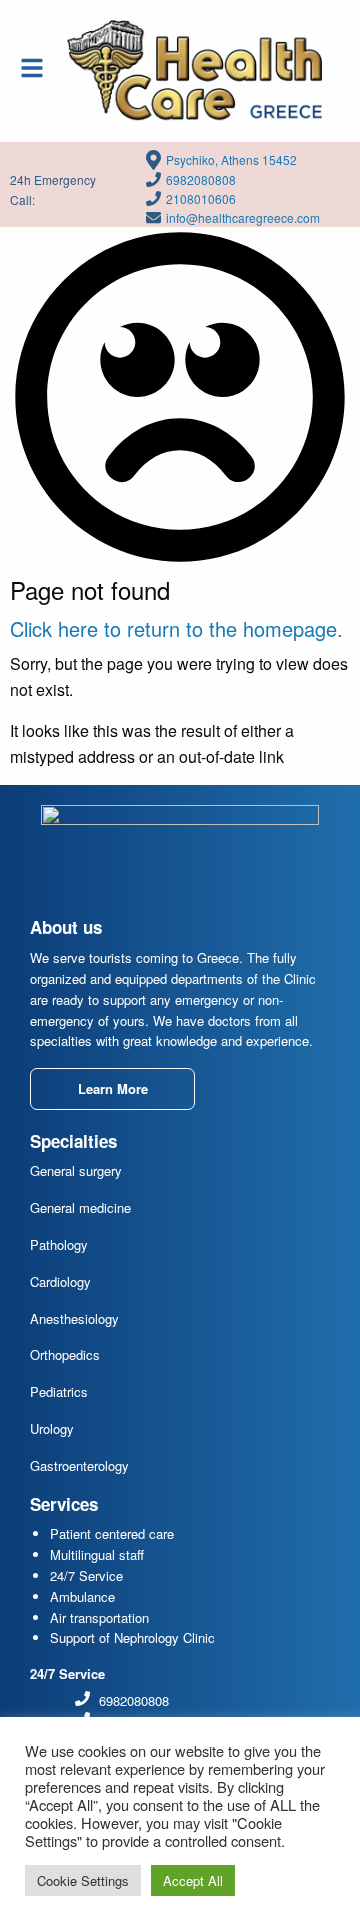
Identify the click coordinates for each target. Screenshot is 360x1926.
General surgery (76, 1170)
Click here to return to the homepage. (176, 628)
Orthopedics (65, 1354)
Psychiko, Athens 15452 (231, 159)
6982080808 (201, 179)
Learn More (113, 1088)
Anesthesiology (74, 1318)
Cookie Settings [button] (83, 1880)
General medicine (80, 1207)
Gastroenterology (79, 1465)
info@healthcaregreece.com (243, 217)
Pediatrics (59, 1391)
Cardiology (60, 1281)
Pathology (59, 1244)
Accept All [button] (193, 1880)
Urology (52, 1428)
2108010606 (201, 198)
